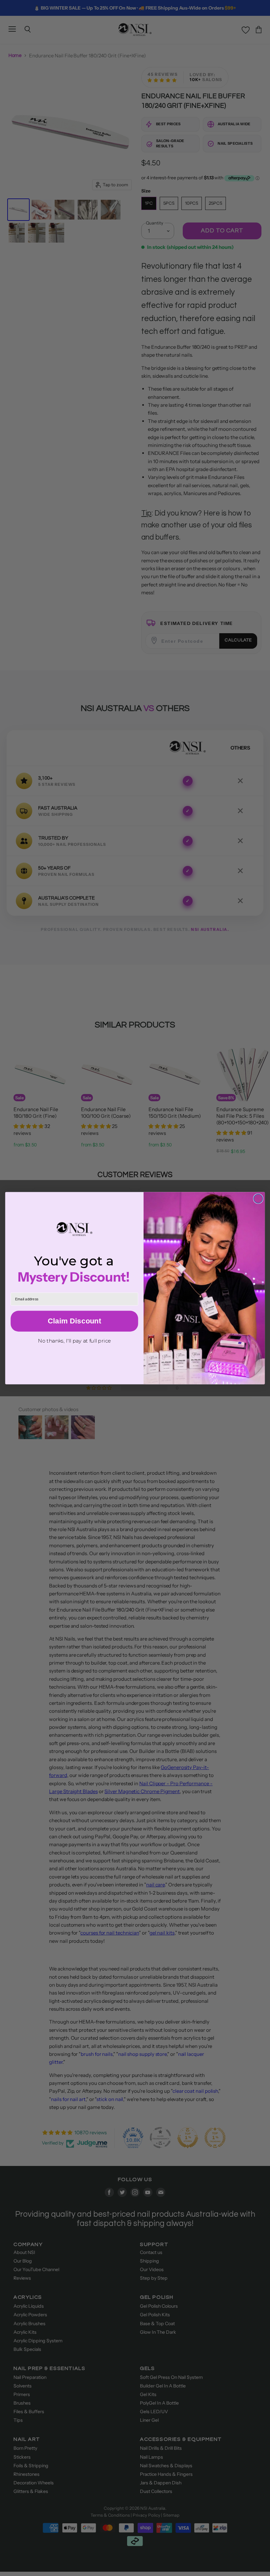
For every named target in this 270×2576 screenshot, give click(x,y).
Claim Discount (74, 1321)
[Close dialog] (258, 1199)
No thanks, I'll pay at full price (74, 1340)
